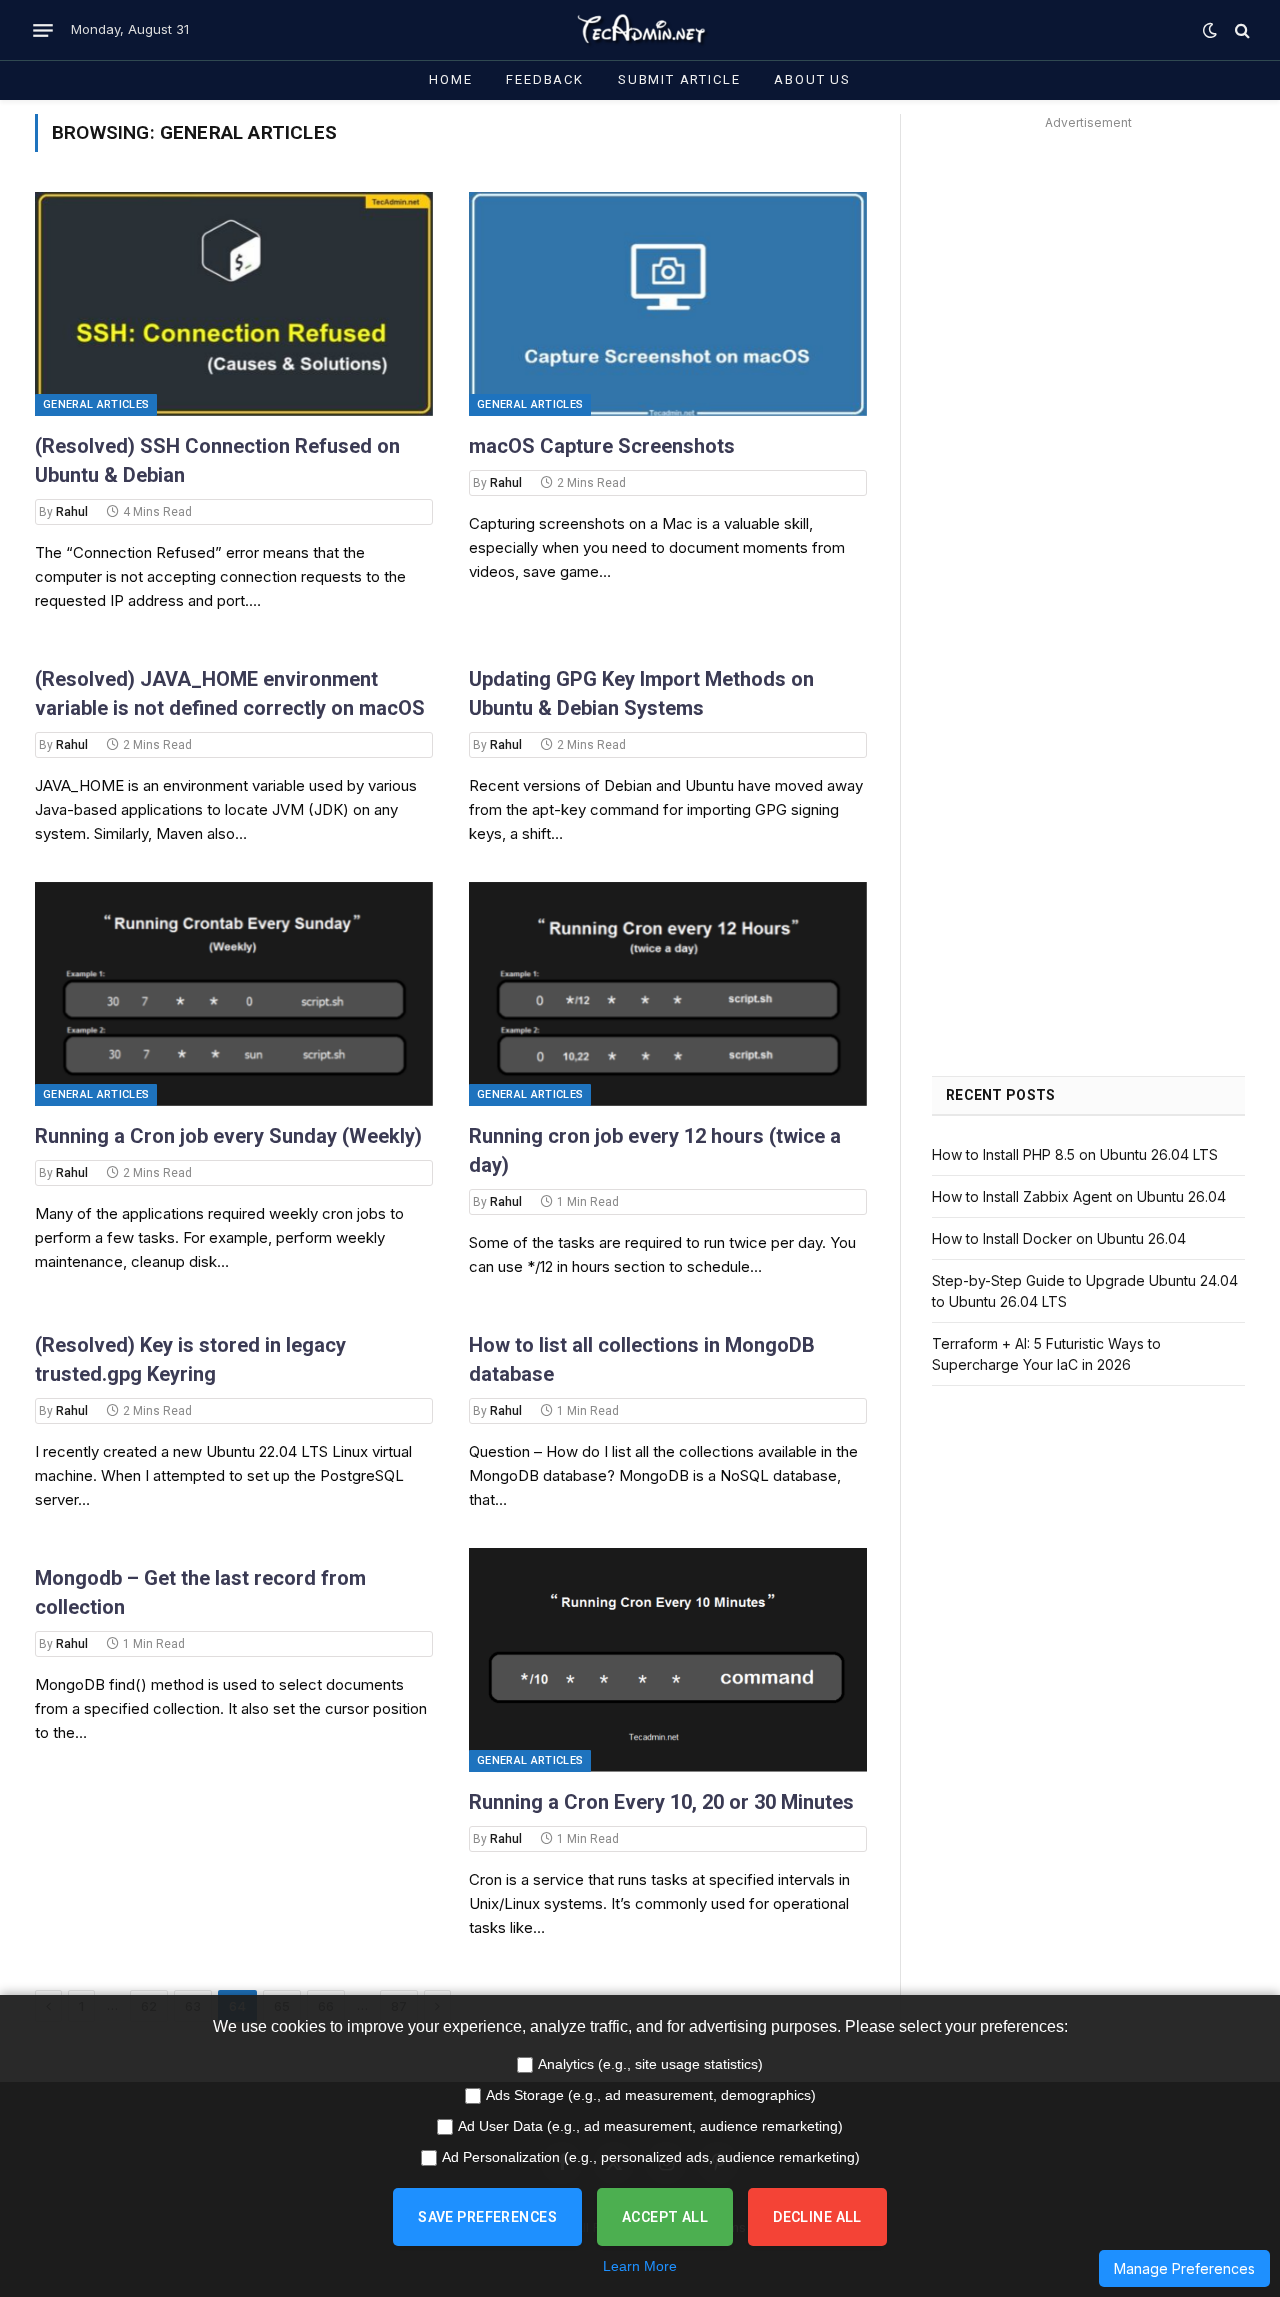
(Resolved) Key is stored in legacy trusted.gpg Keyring (190, 1359)
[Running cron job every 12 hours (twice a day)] (668, 994)
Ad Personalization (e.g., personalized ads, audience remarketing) (651, 2157)
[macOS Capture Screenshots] (668, 304)
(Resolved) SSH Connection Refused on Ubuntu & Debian (217, 460)
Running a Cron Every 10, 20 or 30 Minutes (661, 1802)
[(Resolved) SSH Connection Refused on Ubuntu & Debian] (234, 304)
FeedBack (545, 79)
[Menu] (43, 30)
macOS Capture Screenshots (602, 446)
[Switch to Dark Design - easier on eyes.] (1210, 30)
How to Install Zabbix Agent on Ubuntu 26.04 (1079, 1196)
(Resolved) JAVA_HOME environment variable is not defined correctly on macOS (230, 693)
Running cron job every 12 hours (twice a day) (655, 1150)
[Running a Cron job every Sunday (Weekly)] (234, 994)
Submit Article (679, 79)
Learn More (640, 2266)
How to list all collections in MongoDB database (642, 1359)
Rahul (72, 512)
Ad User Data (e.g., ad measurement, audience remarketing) (650, 2126)
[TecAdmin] (640, 30)
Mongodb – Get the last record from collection (200, 1592)
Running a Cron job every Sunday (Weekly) (228, 1136)
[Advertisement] (1088, 261)
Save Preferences (487, 2217)
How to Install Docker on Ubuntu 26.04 (1059, 1238)
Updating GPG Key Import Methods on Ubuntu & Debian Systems (641, 693)
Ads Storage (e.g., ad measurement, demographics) (651, 2095)
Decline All (817, 2217)
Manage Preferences (1184, 2268)
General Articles (96, 404)
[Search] (1240, 30)
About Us (812, 79)
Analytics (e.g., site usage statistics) (650, 2064)
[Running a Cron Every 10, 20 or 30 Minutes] (668, 1660)
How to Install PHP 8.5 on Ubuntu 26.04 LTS (1075, 1154)
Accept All (665, 2217)
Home (450, 79)
